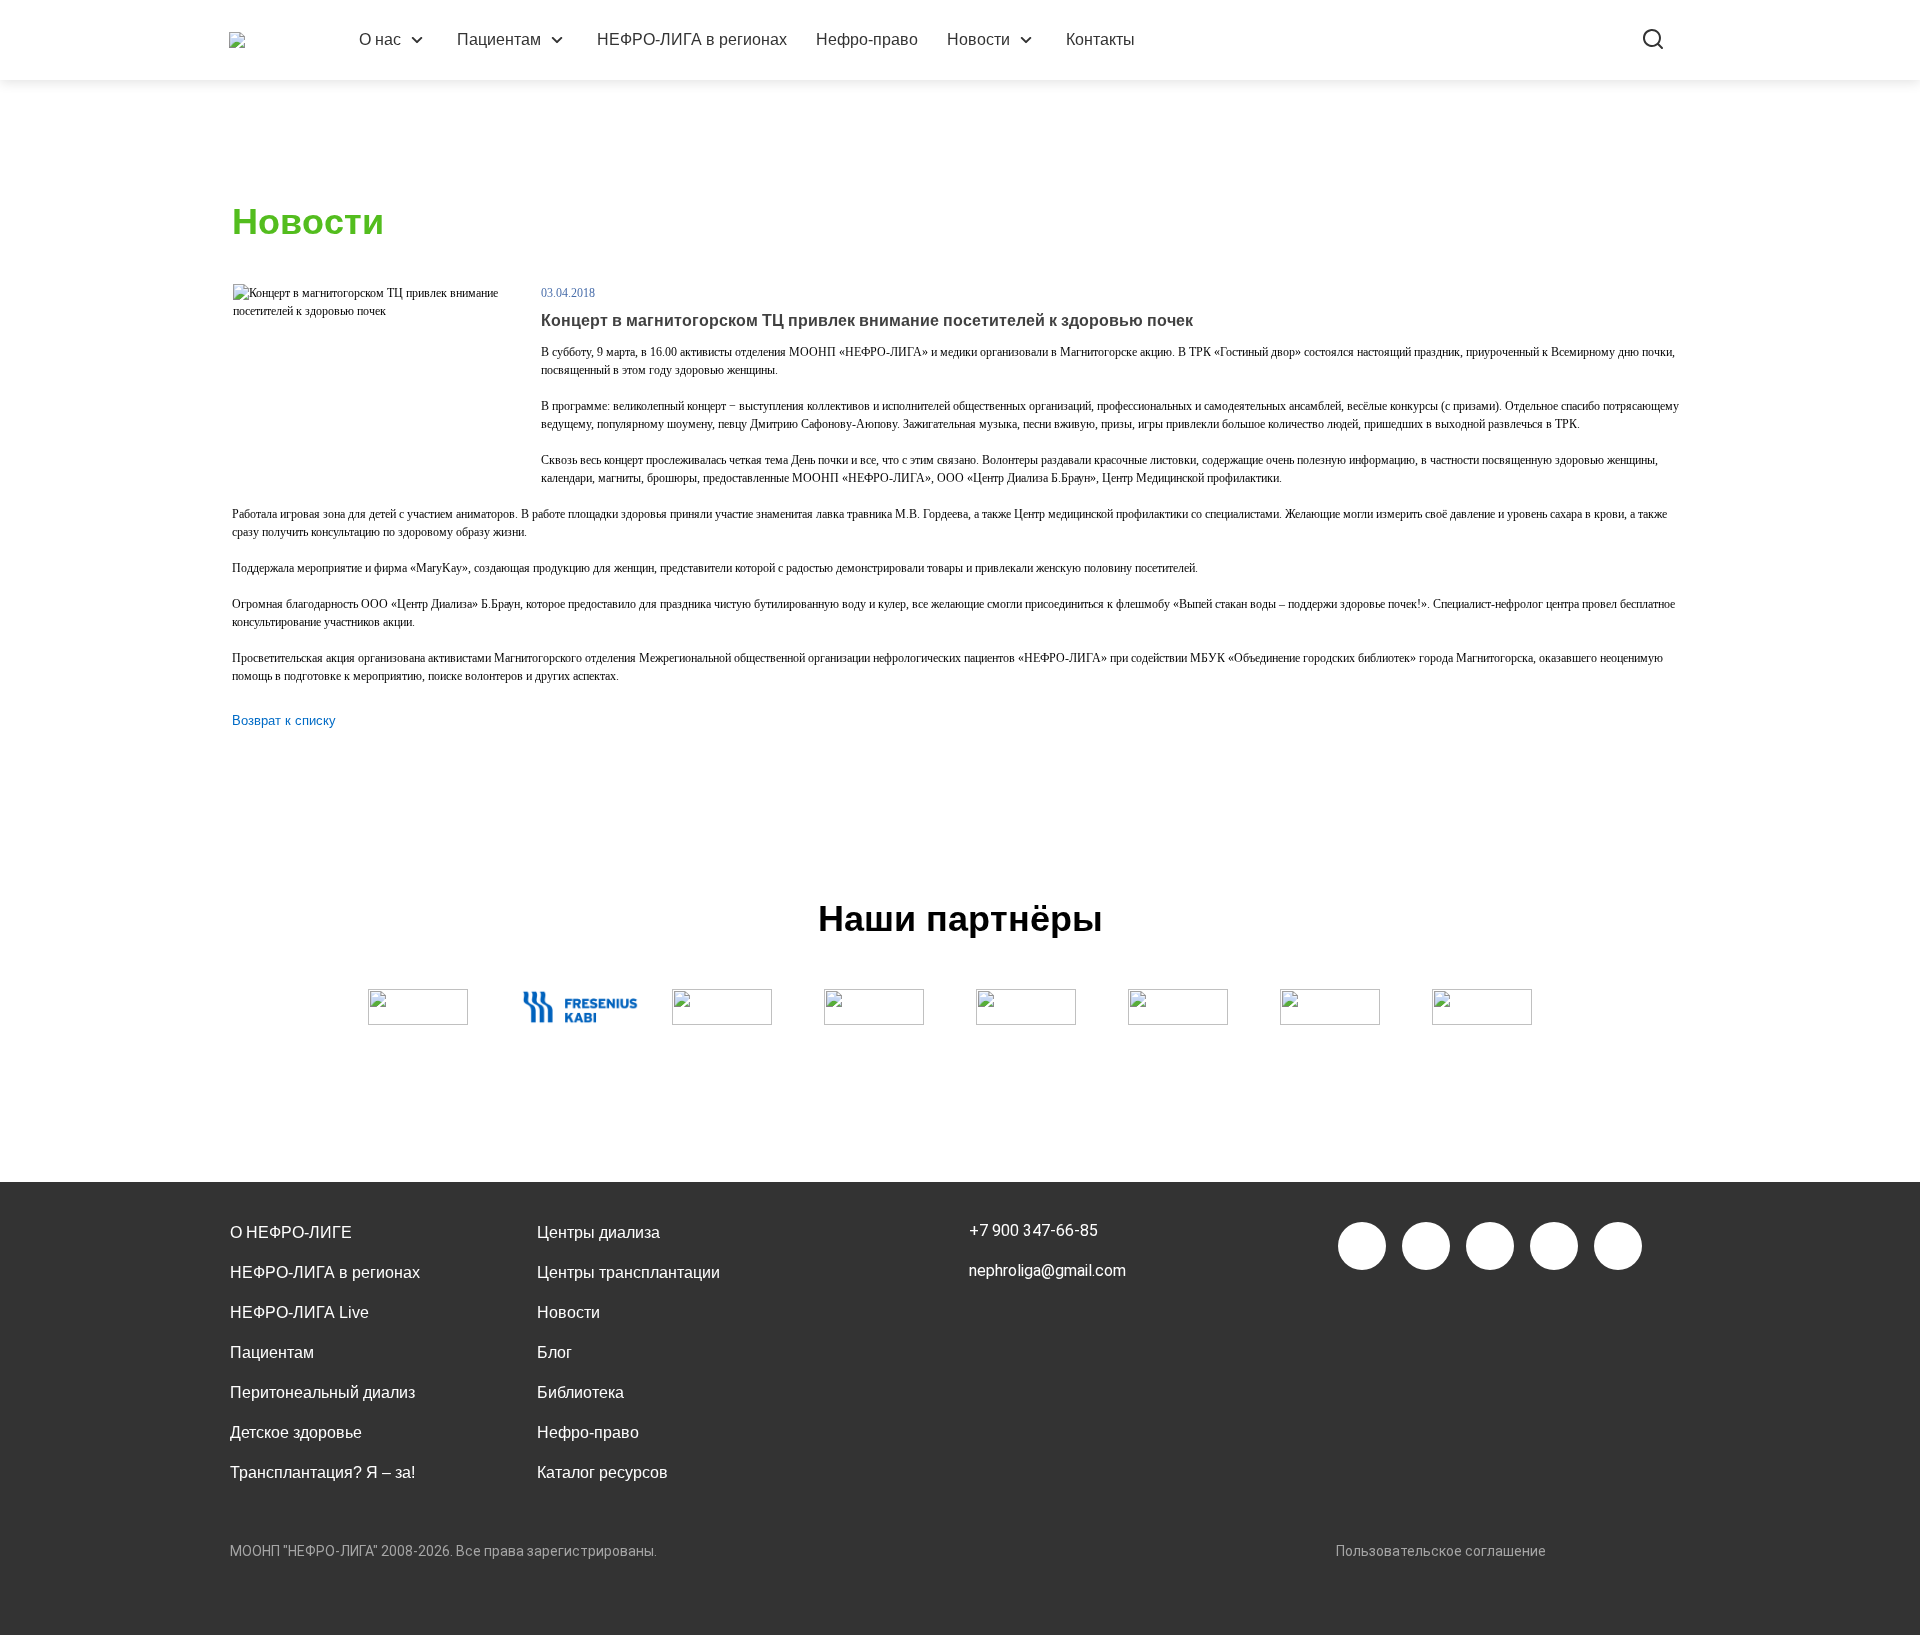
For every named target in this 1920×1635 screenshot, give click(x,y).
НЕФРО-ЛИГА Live (299, 1312)
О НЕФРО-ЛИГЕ (291, 1232)
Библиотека (580, 1392)
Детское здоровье (296, 1432)
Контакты (1100, 39)
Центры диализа (598, 1232)
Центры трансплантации (628, 1272)
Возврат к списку (284, 720)
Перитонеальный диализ (322, 1392)
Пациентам (499, 39)
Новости (978, 39)
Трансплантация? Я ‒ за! (322, 1472)
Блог (554, 1352)
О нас (380, 39)
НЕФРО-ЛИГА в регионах (692, 39)
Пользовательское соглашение (1441, 1551)
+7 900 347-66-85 (1033, 1230)
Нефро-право (867, 39)
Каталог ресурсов (602, 1472)
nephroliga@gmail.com (1047, 1270)
